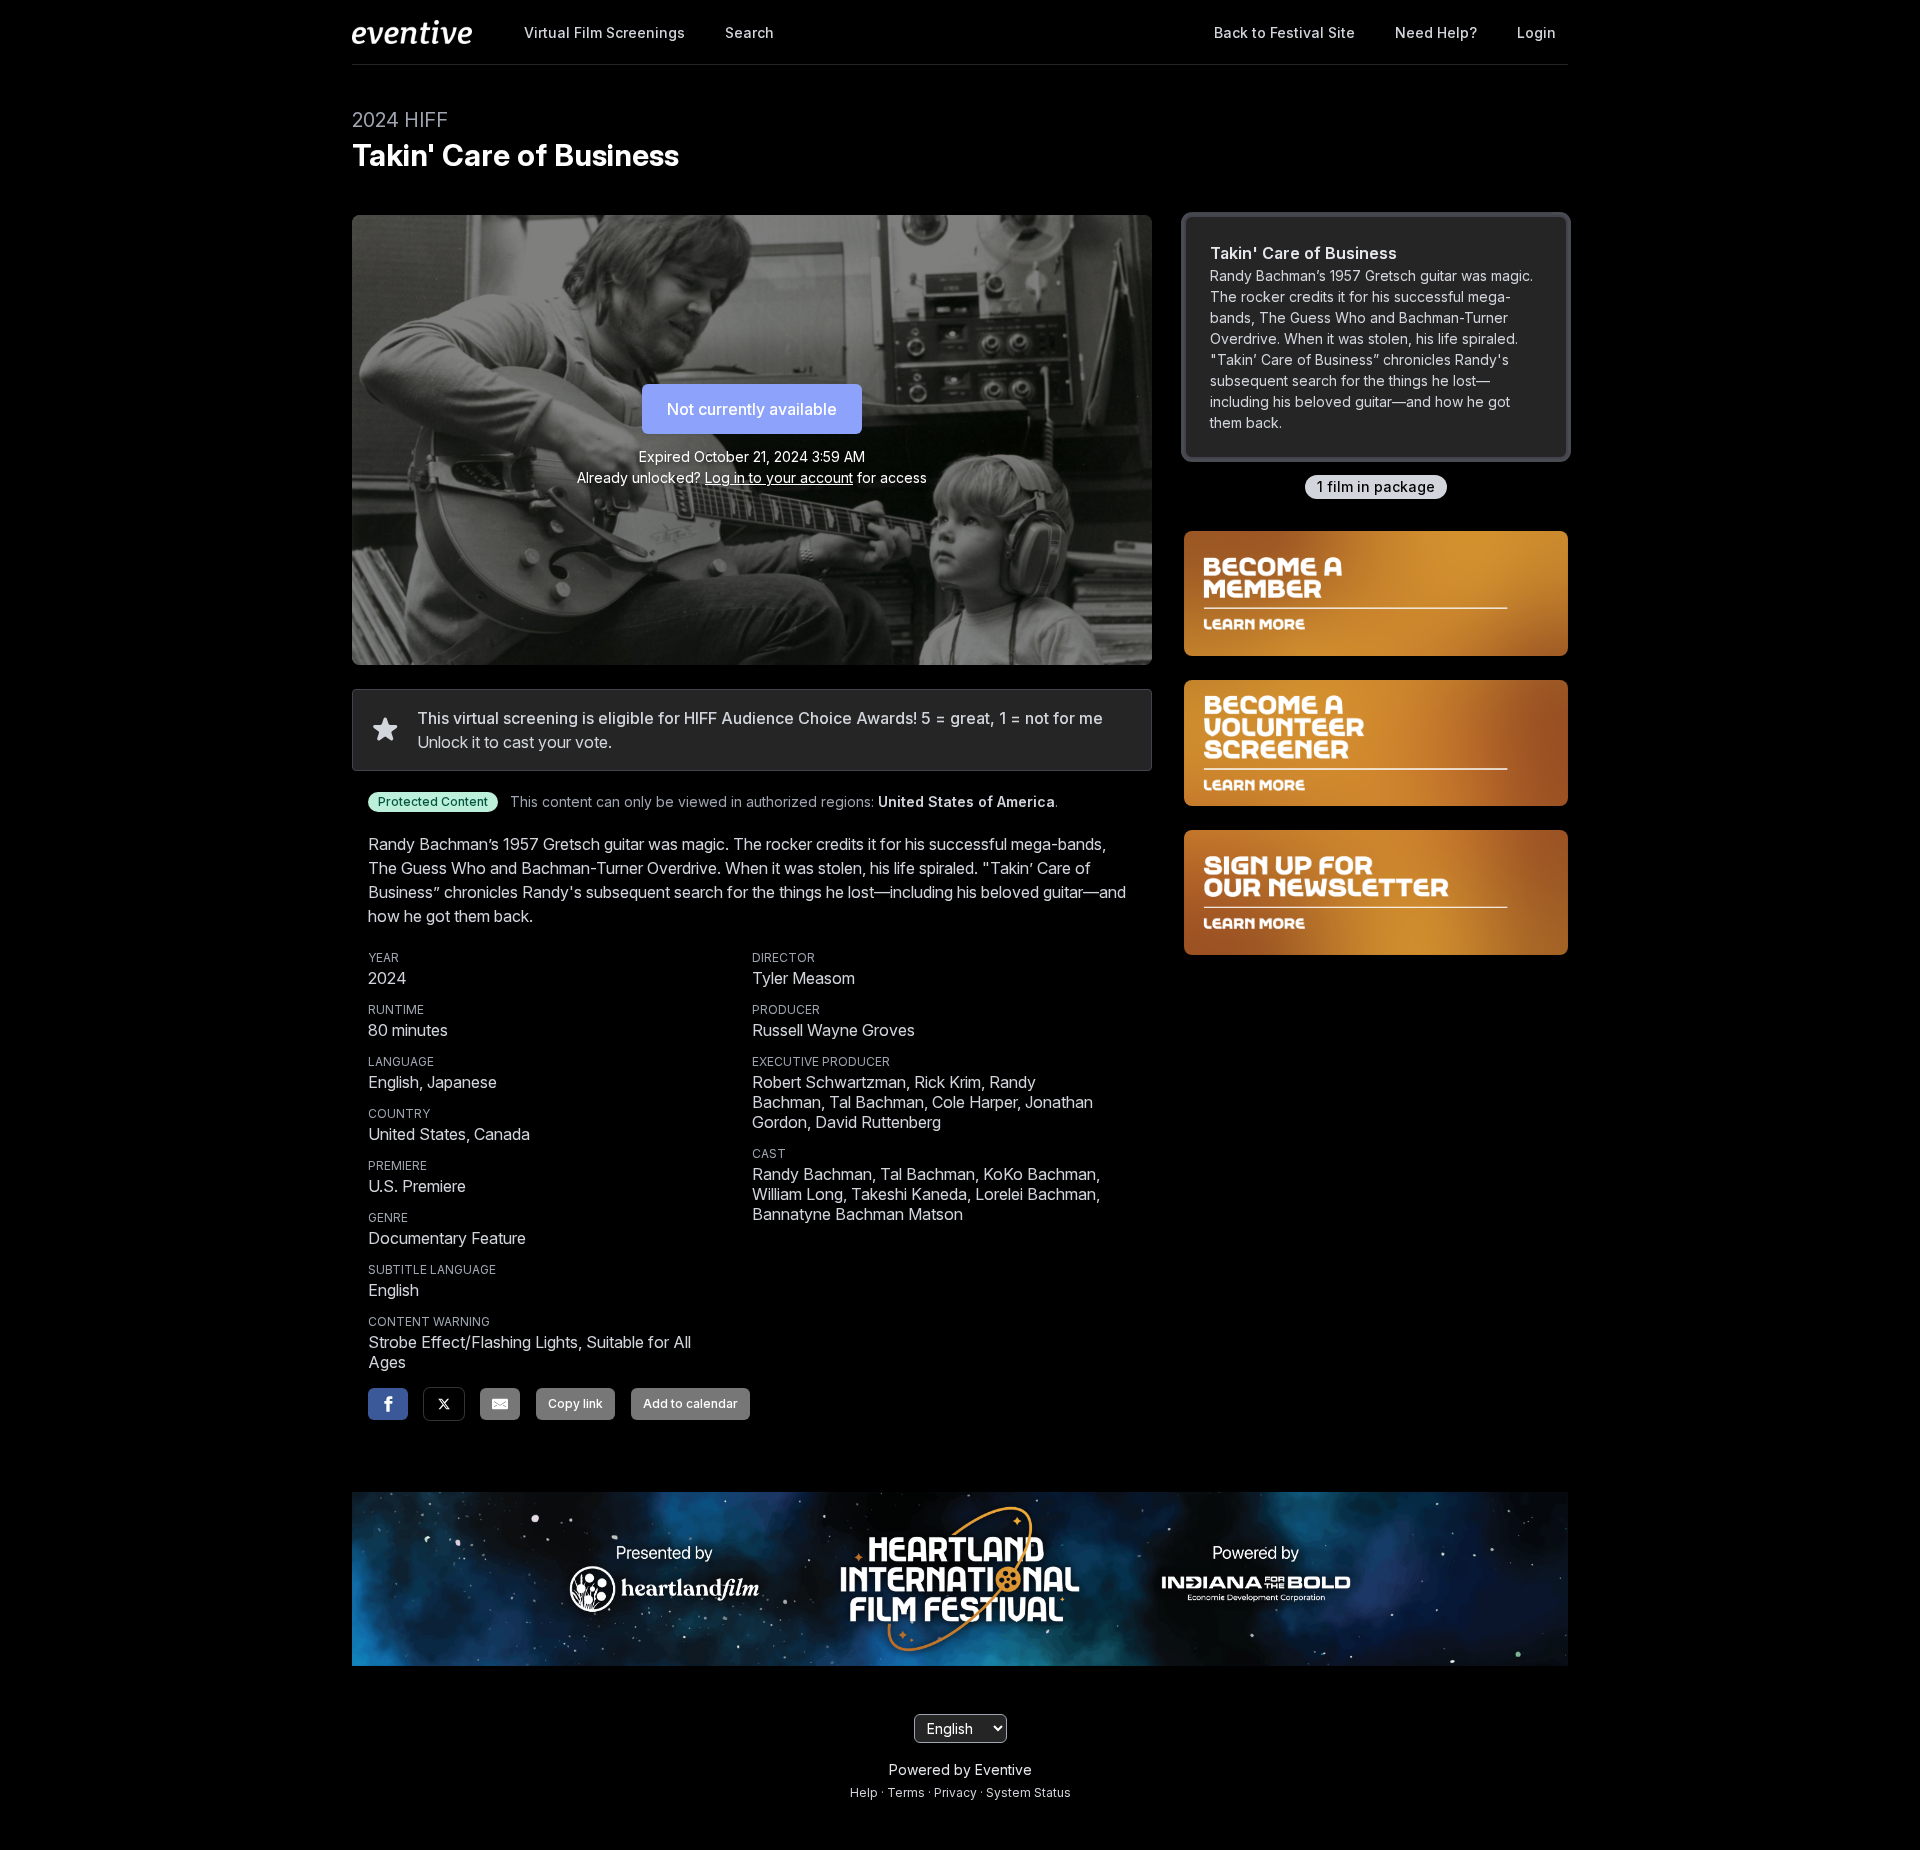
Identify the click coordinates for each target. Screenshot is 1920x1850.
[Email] (500, 1404)
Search (749, 32)
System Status (1028, 1792)
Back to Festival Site (1284, 32)
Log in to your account (779, 477)
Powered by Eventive (960, 1769)
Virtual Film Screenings (604, 32)
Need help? (1436, 32)
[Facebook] (388, 1404)
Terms (906, 1792)
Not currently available (752, 409)
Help (864, 1792)
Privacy (955, 1792)
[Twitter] (444, 1404)
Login (1536, 32)
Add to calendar (690, 1403)
